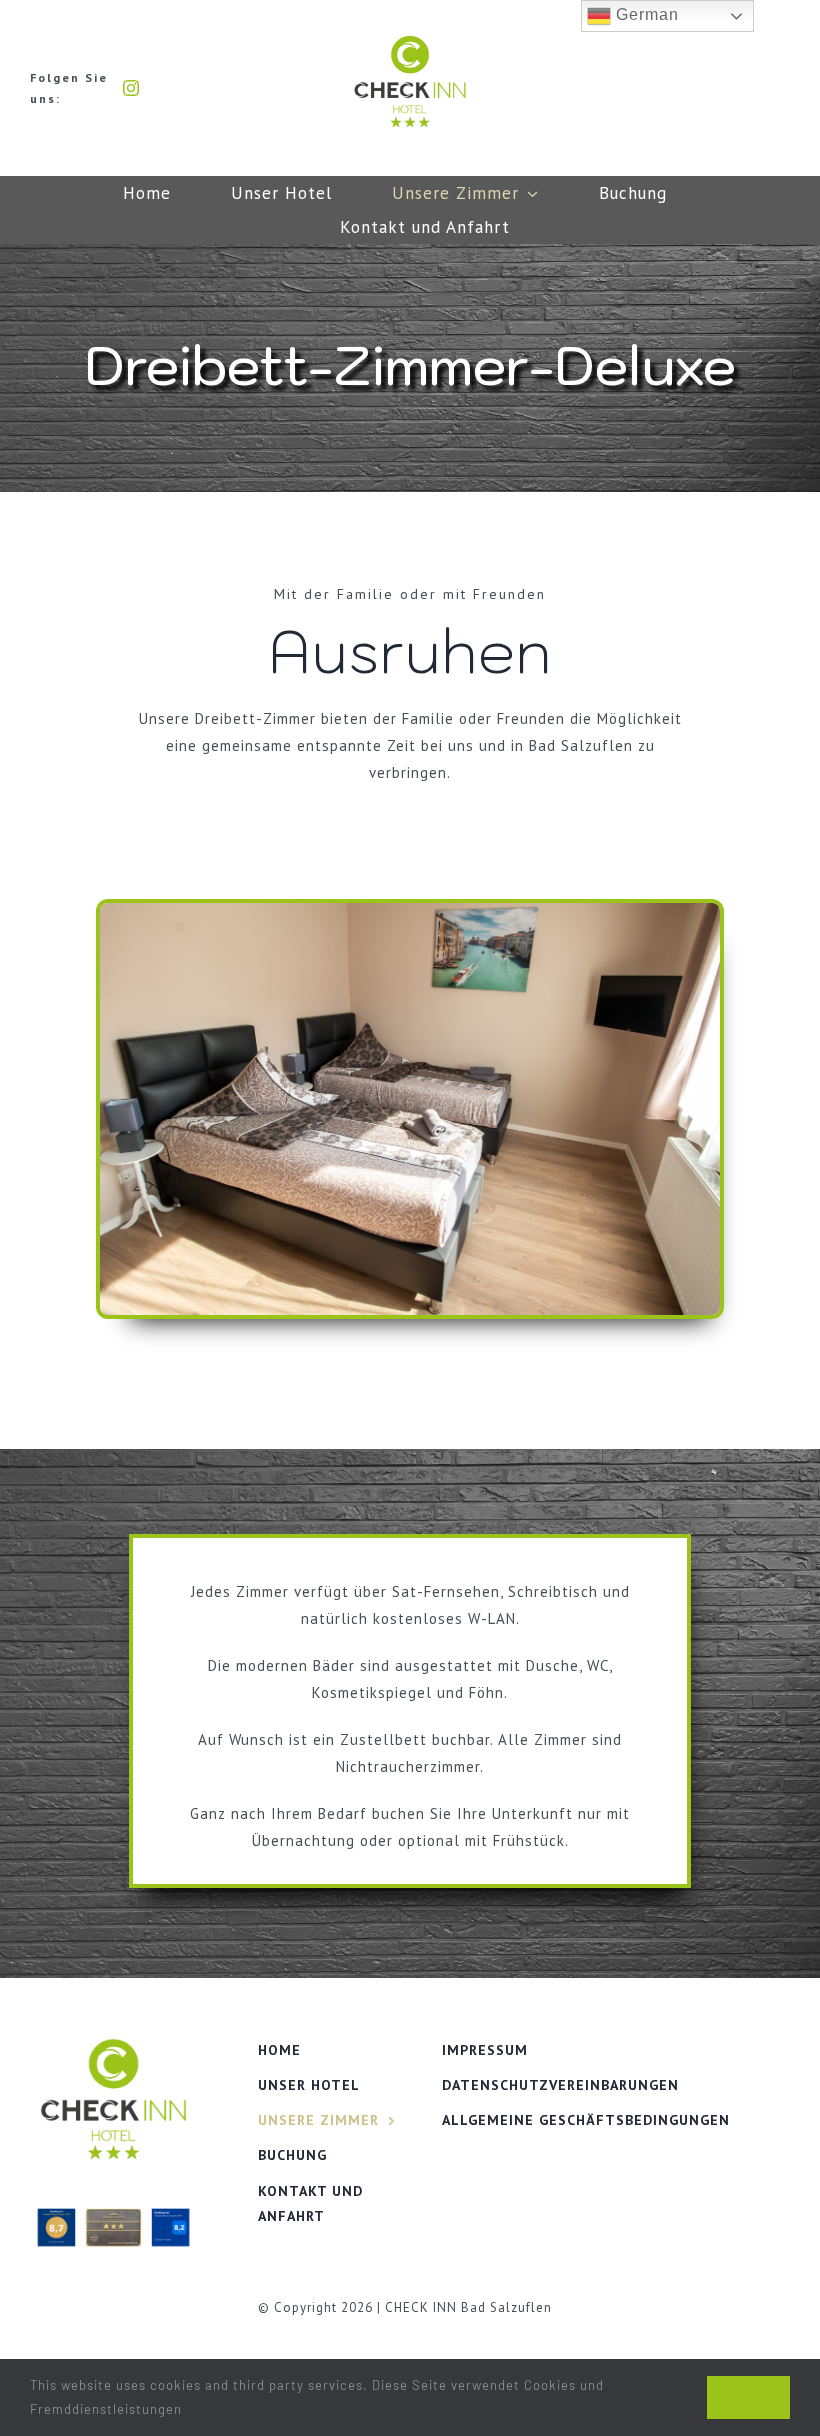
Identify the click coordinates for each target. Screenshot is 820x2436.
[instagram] (131, 88)
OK (748, 2397)
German (645, 14)
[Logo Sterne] (410, 42)
